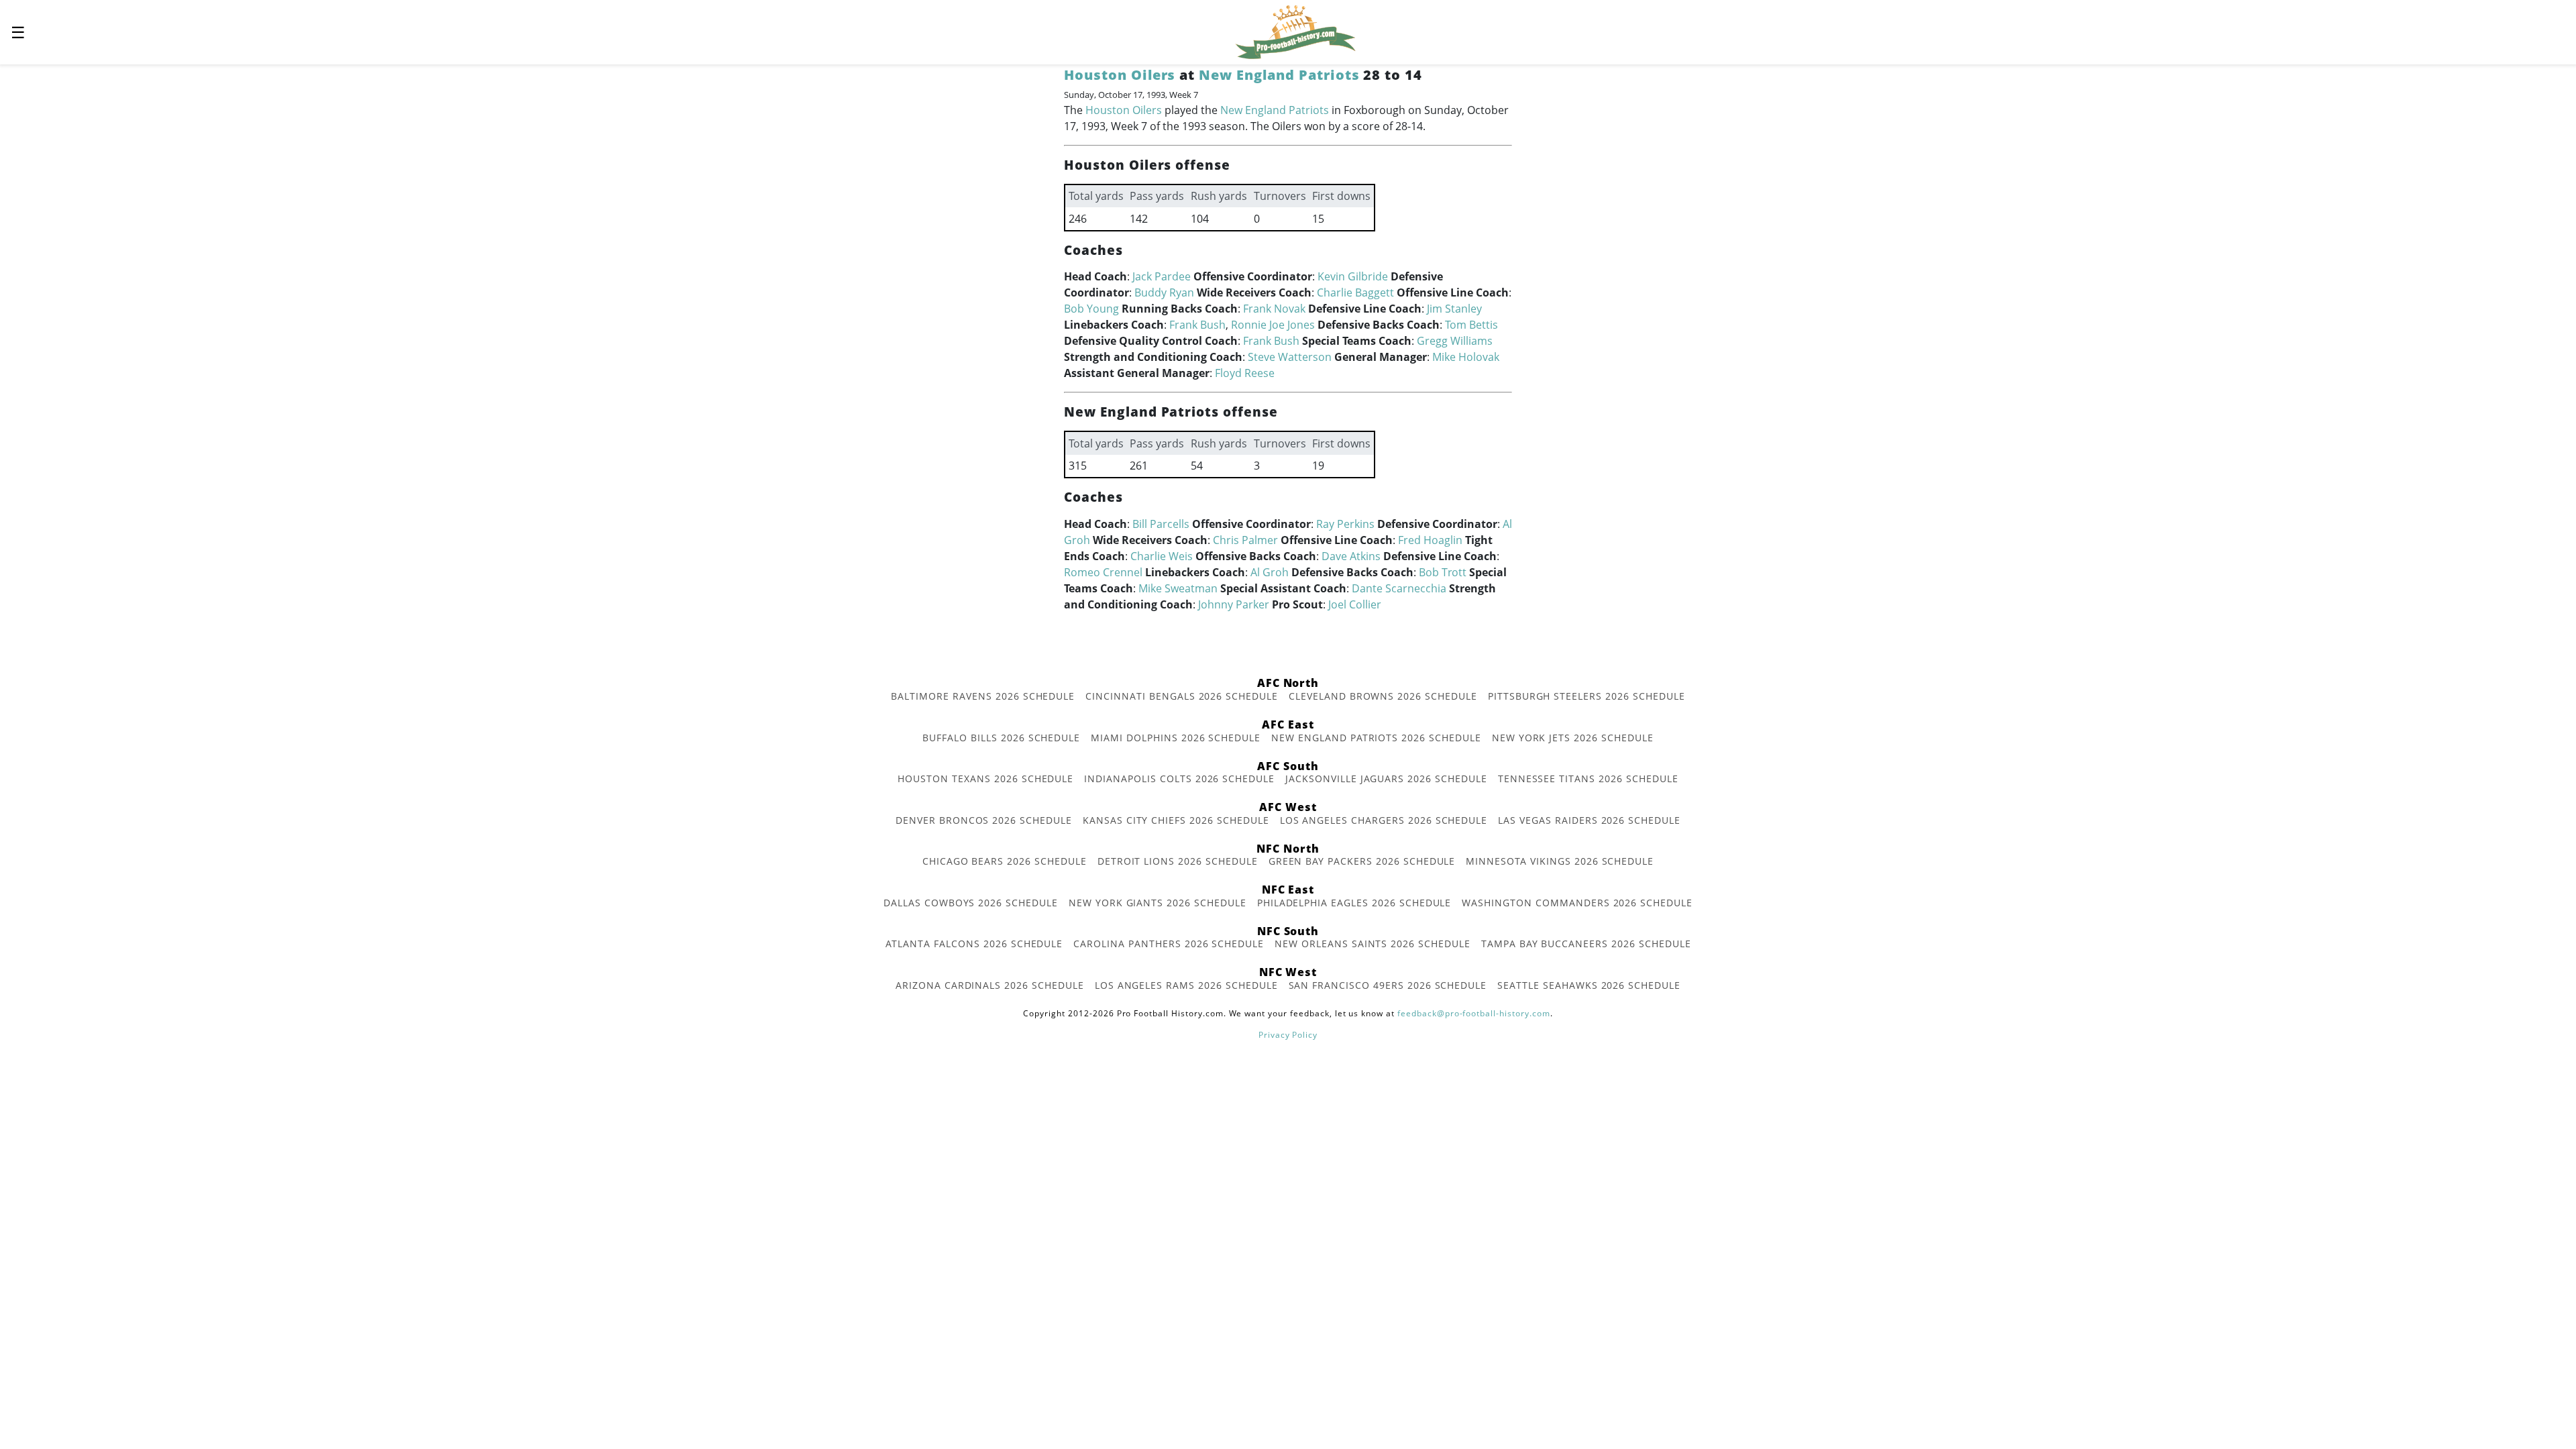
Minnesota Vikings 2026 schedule (1560, 861)
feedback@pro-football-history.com (1474, 1013)
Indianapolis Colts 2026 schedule (1179, 779)
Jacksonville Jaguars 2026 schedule (1386, 779)
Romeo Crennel (1103, 572)
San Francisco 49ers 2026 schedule (1388, 985)
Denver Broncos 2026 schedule (984, 820)
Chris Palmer (1245, 540)
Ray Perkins (1345, 524)
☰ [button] (18, 32)
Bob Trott (1443, 572)
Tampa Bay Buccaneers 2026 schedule (1586, 944)
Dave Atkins (1351, 556)
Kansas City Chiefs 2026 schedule (1176, 820)
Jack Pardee (1162, 276)
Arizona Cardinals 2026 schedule (990, 985)
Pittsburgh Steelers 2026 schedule (1587, 696)
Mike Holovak (1466, 357)
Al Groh (1270, 572)
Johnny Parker (1234, 604)
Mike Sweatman (1178, 588)
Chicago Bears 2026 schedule (1005, 861)
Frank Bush (1197, 325)
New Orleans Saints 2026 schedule (1373, 944)
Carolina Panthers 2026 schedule (1169, 944)
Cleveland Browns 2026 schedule (1383, 696)
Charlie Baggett (1355, 292)
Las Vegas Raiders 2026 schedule (1589, 820)
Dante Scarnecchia (1399, 588)
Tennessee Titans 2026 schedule (1588, 779)
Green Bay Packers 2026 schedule (1362, 861)
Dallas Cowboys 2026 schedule (971, 903)
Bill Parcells (1161, 524)
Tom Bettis (1471, 325)
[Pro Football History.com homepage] (1295, 31)
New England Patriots (1279, 75)
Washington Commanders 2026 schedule (1577, 903)
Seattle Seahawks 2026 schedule (1589, 985)
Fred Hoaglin (1430, 540)
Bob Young (1091, 309)
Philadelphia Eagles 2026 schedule (1354, 903)
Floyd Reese (1245, 373)
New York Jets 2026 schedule (1573, 738)
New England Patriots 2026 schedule (1376, 738)
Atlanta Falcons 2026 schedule (974, 944)
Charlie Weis (1162, 556)
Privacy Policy (1288, 1035)
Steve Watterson (1290, 357)
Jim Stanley (1454, 309)
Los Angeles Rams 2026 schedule (1186, 985)
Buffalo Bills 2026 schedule (1001, 738)
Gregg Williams (1455, 341)
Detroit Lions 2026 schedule (1178, 861)
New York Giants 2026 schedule (1158, 903)
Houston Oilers (1120, 75)
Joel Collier (1355, 604)
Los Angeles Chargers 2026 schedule (1384, 820)
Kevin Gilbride (1353, 276)
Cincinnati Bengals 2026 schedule (1182, 696)
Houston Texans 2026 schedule (985, 779)
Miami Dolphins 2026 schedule (1176, 738)
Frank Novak (1274, 309)
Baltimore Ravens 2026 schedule (983, 696)
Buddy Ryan (1164, 292)
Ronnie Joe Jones (1273, 325)
